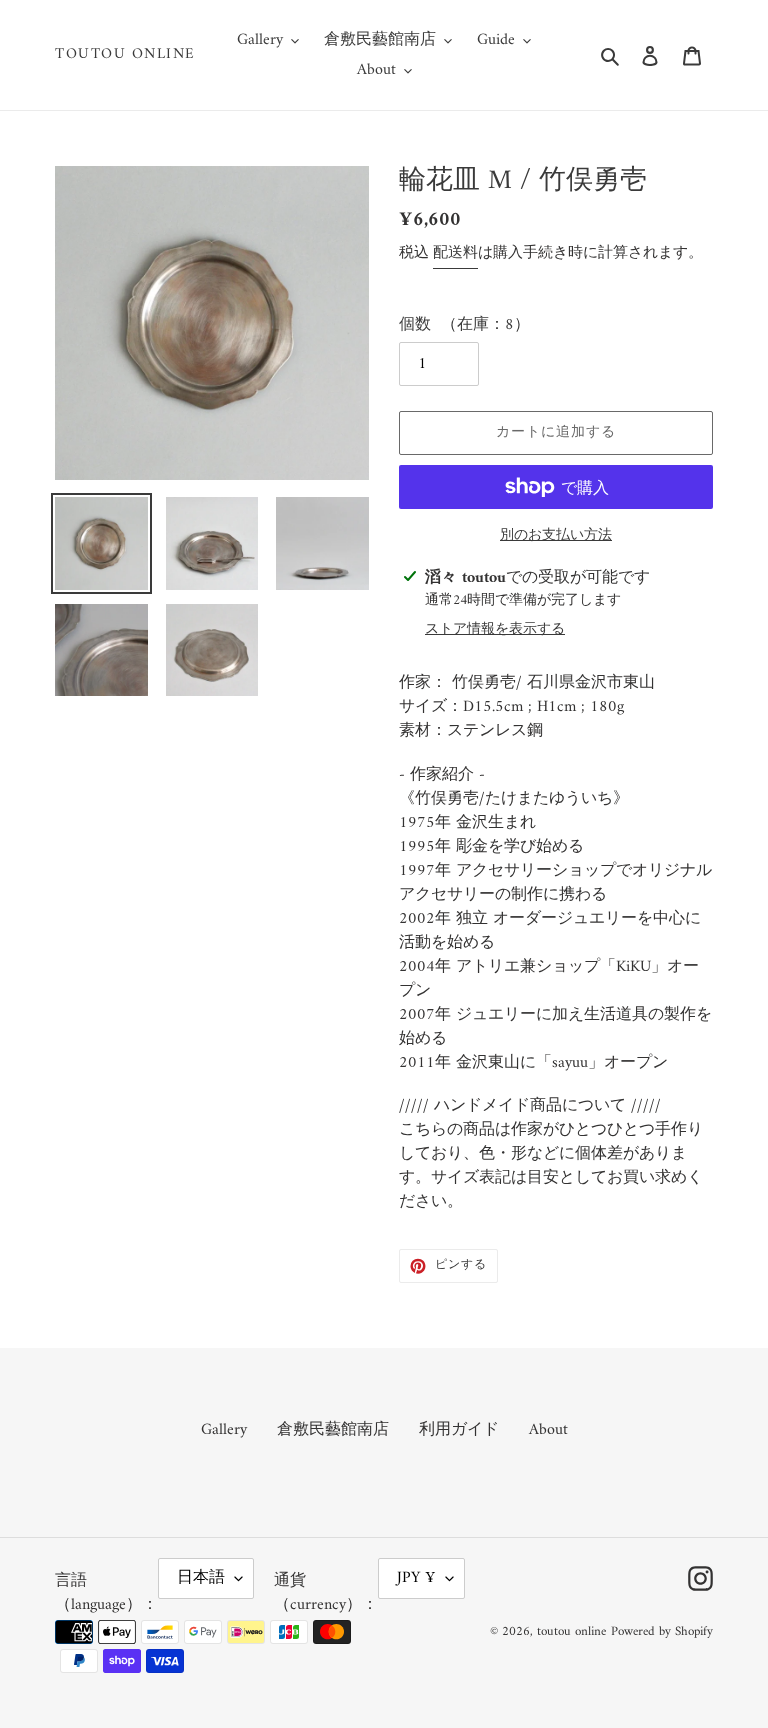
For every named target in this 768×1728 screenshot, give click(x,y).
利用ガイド (459, 1430)
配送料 (455, 253)
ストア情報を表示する (495, 629)
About (548, 1430)
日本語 (201, 1578)
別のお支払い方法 (556, 535)
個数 (415, 325)
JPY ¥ (416, 1578)
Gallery (224, 1430)
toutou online (125, 55)
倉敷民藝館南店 (333, 1430)
